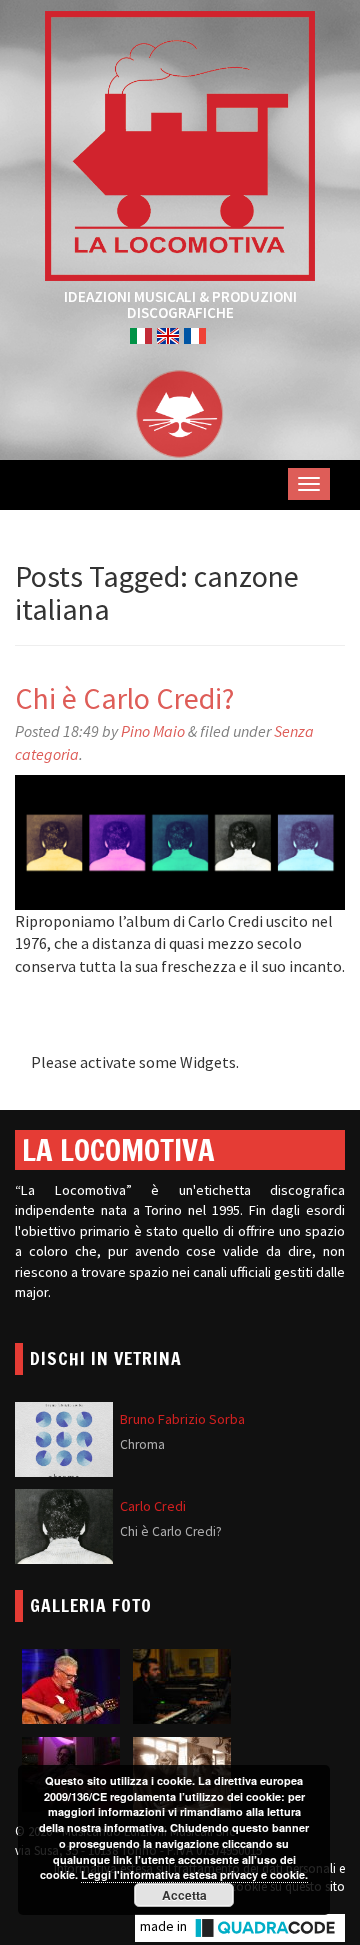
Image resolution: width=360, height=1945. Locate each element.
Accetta (184, 1895)
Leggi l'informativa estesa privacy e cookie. (194, 1874)
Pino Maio (153, 731)
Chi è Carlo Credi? (124, 698)
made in (165, 1926)
